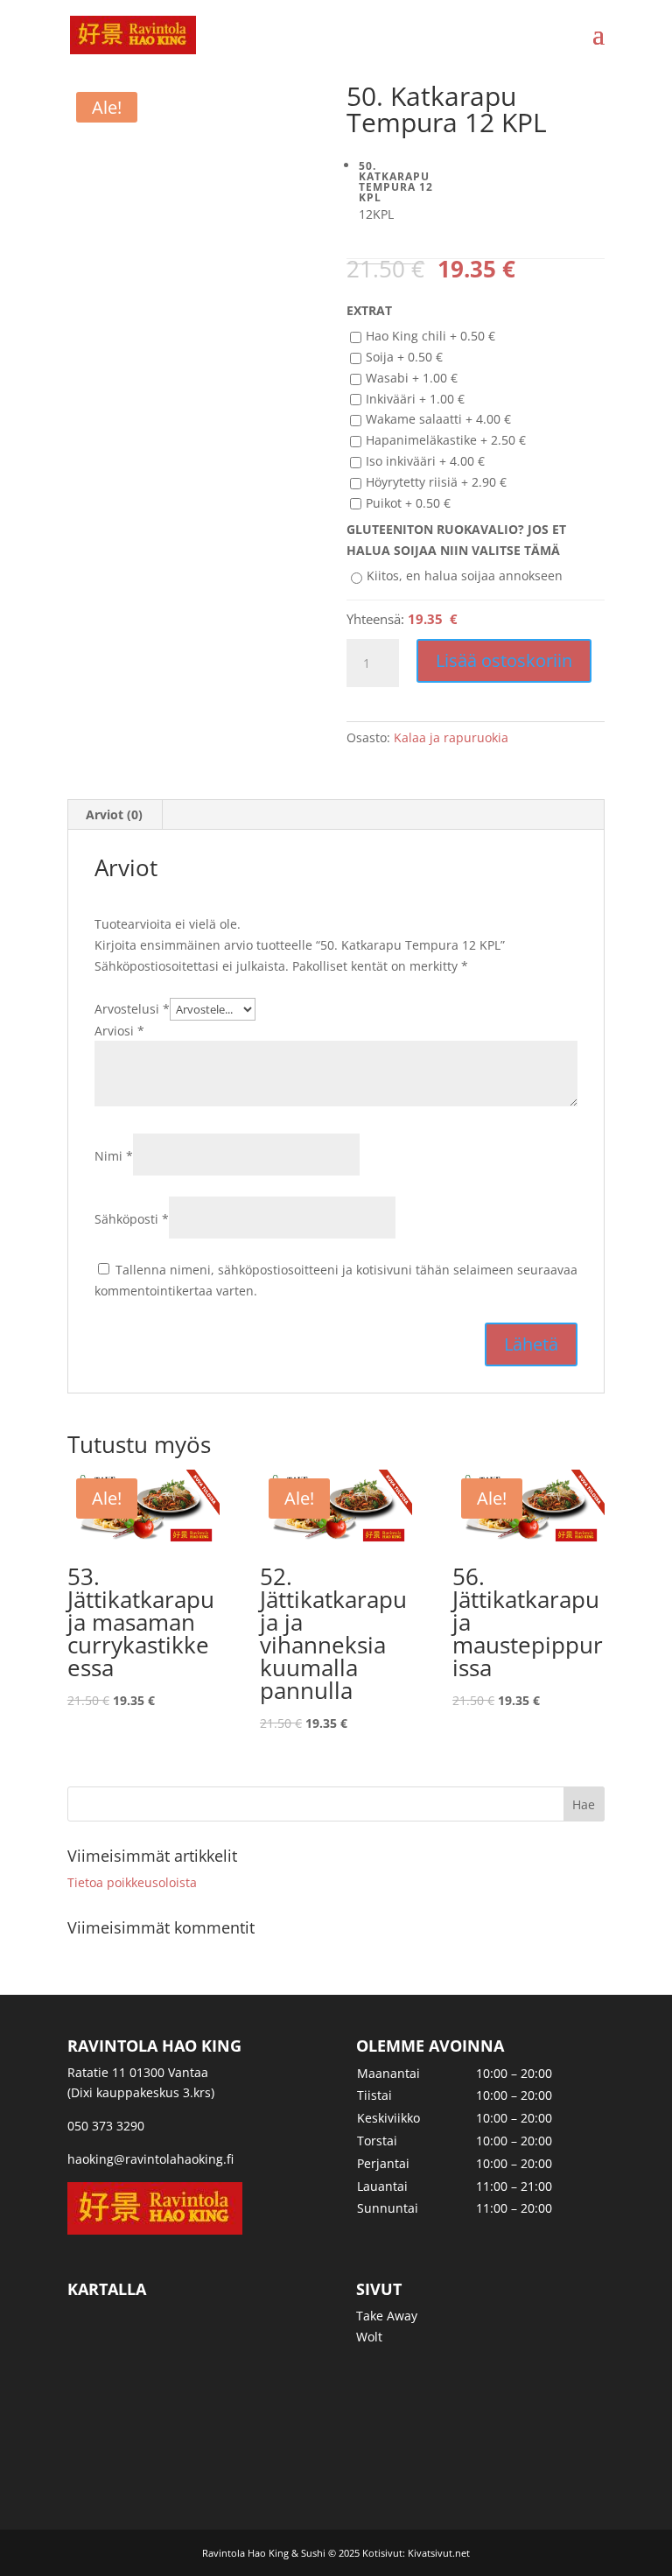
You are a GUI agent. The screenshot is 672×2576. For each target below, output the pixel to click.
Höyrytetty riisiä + (436, 482)
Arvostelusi (132, 1009)
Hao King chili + (430, 336)
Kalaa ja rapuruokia (451, 737)
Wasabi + (412, 378)
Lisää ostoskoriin (504, 660)
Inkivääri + (415, 399)
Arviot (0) (114, 814)
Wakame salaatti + (438, 419)
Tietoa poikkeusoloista (132, 1882)
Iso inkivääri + (425, 461)
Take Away (387, 2316)
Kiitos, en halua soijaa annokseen (465, 576)
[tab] (115, 815)
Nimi (114, 1156)
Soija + (404, 357)
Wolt (369, 2337)
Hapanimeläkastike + (446, 440)
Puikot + (408, 503)
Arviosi (119, 1031)
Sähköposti (132, 1219)
